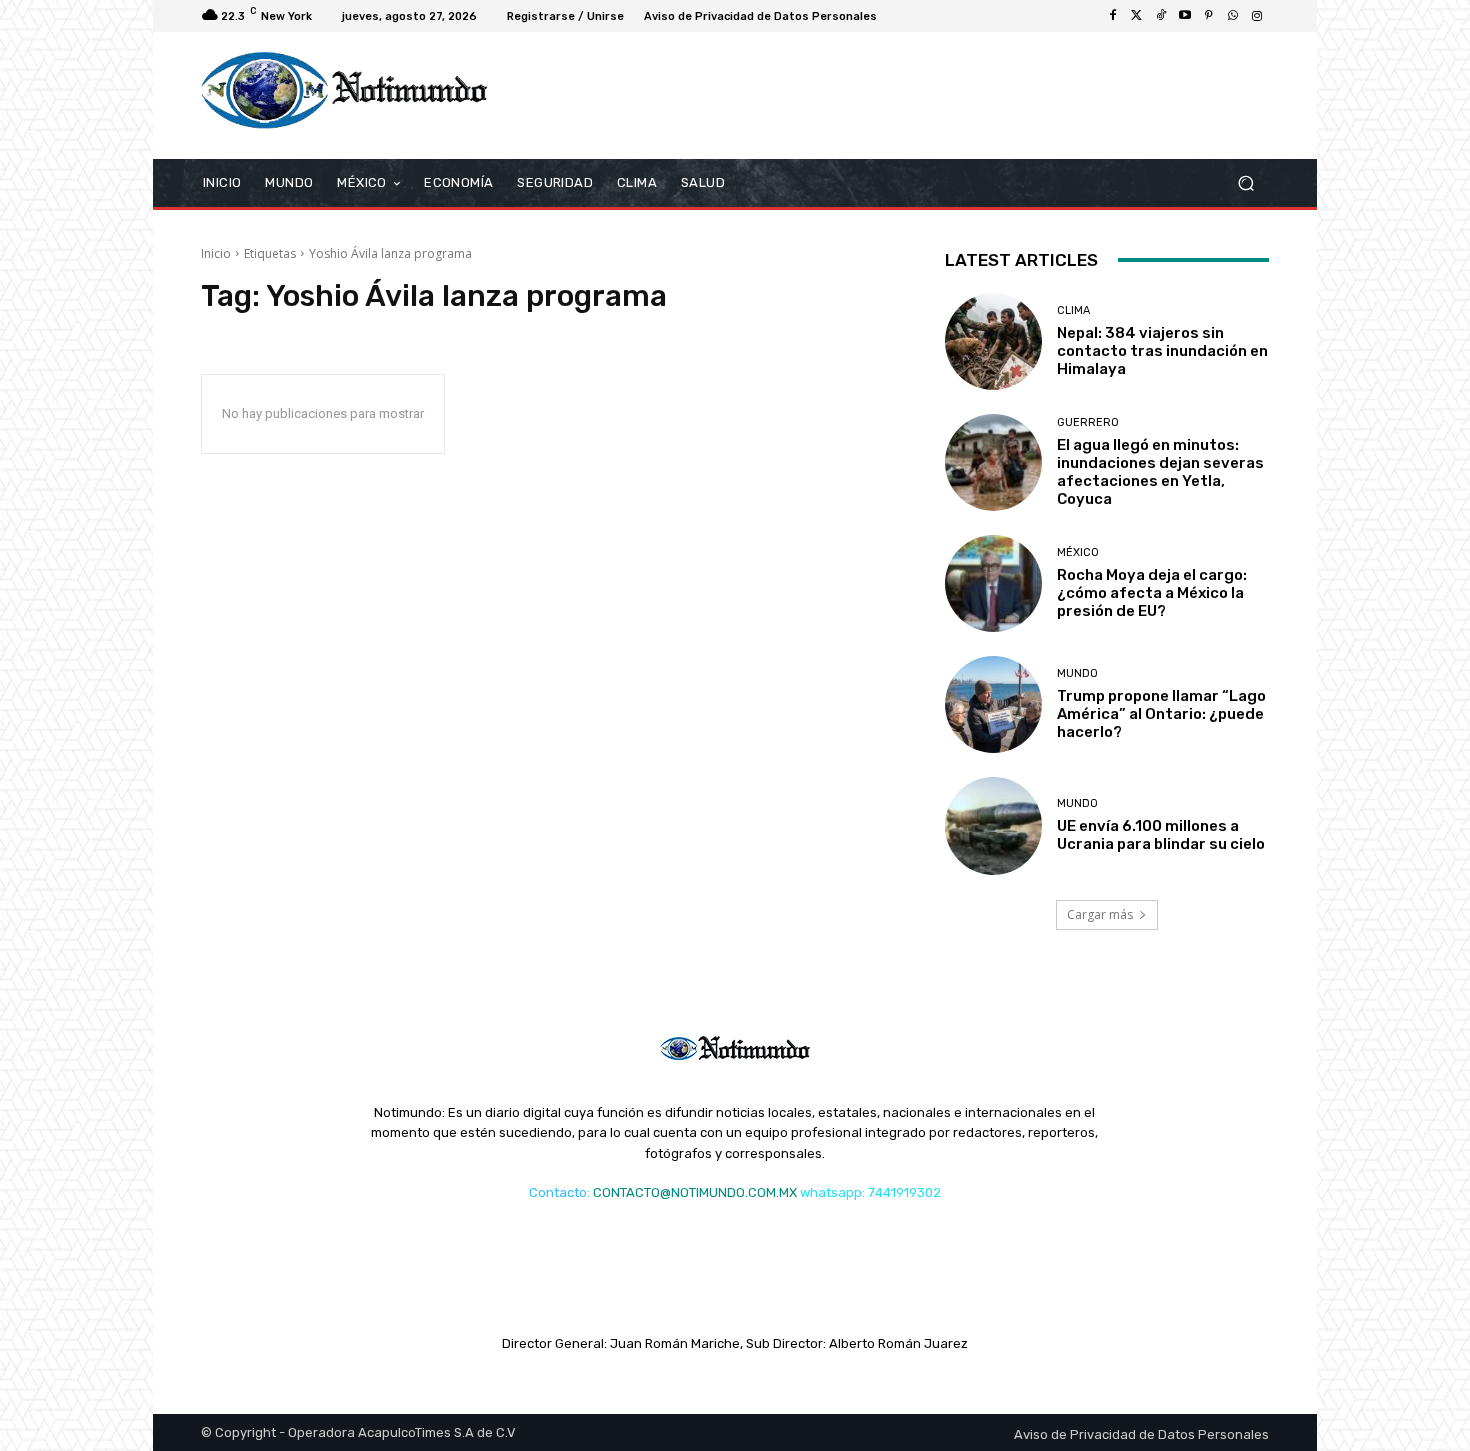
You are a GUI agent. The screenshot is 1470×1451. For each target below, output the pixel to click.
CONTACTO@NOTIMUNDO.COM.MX (695, 1192)
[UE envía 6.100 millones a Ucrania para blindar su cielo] (993, 825)
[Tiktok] (1161, 16)
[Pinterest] (1209, 16)
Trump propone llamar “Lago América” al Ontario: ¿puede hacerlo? (1161, 714)
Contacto (558, 1192)
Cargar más (1100, 914)
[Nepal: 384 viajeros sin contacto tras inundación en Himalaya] (993, 341)
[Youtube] (1185, 16)
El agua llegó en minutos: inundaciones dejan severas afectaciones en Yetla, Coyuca (1160, 472)
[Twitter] (1137, 16)
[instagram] (1257, 16)
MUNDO (1077, 673)
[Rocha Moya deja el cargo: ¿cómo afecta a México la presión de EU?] (993, 583)
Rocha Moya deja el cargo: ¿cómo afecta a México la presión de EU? (1152, 593)
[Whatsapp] (1233, 16)
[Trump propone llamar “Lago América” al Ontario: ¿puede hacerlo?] (993, 704)
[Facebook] (1113, 16)
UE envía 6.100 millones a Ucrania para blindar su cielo (1161, 835)
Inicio (216, 253)
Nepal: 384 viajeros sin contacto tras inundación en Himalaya (1162, 351)
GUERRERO (1088, 422)
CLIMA (1073, 310)
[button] (1245, 182)
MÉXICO (1078, 552)
